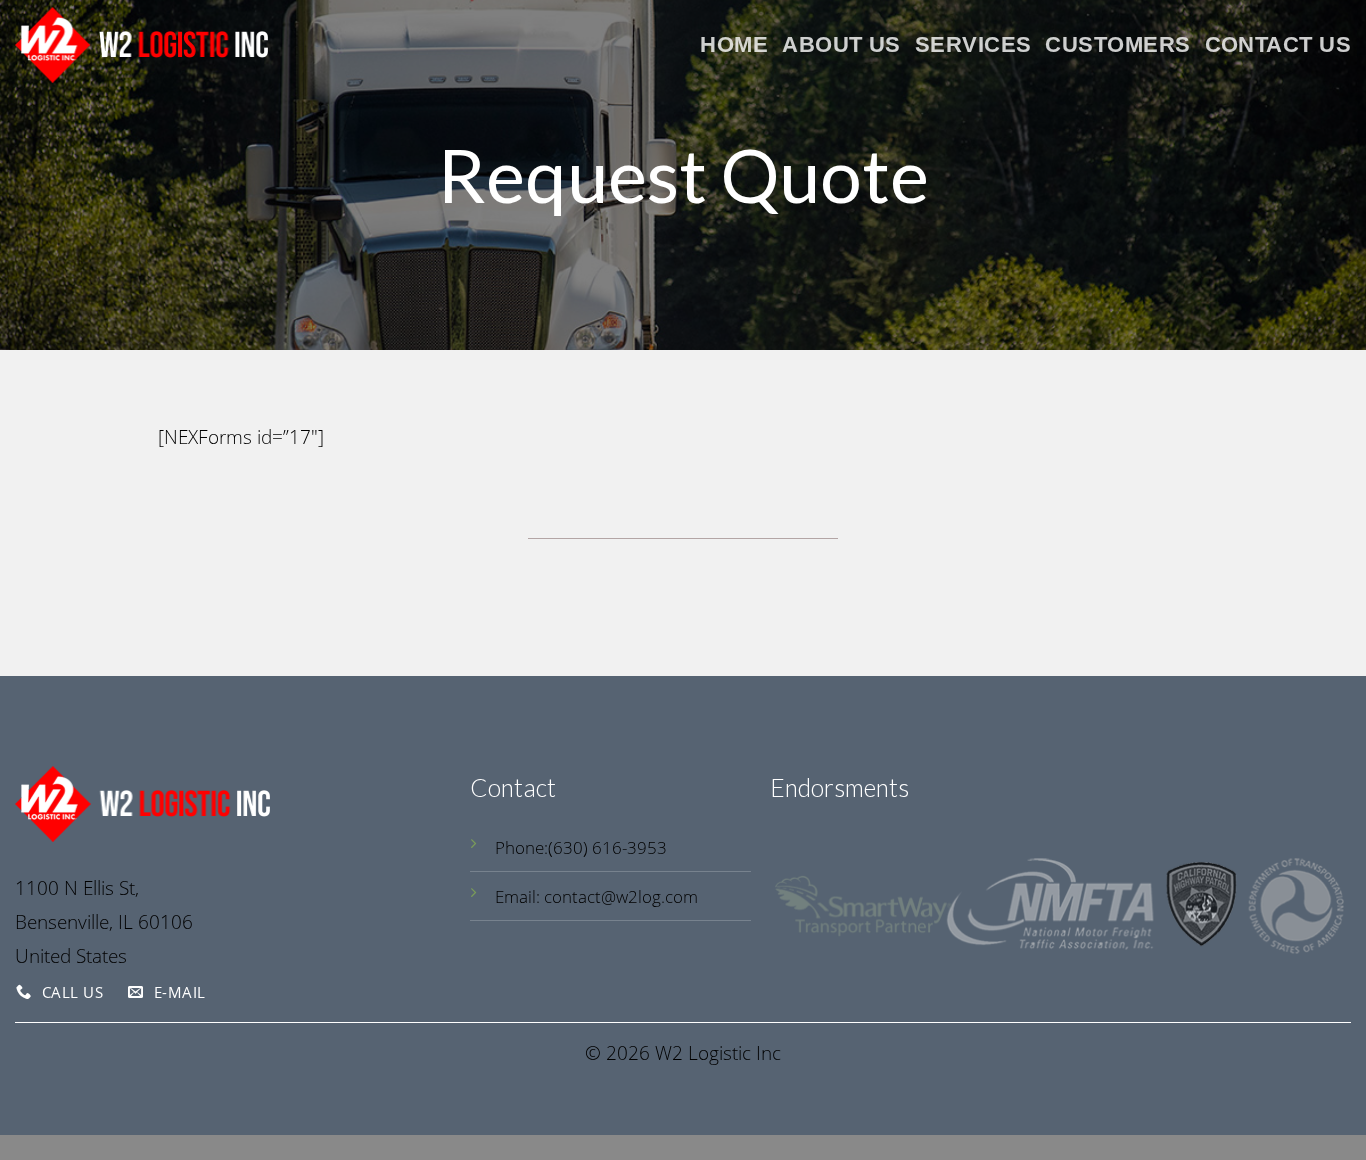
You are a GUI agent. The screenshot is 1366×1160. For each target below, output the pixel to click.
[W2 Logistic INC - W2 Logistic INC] (141, 44)
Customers (1117, 44)
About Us (841, 44)
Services (973, 44)
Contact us (1278, 44)
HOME (734, 44)
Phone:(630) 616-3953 (581, 847)
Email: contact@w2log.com (596, 896)
